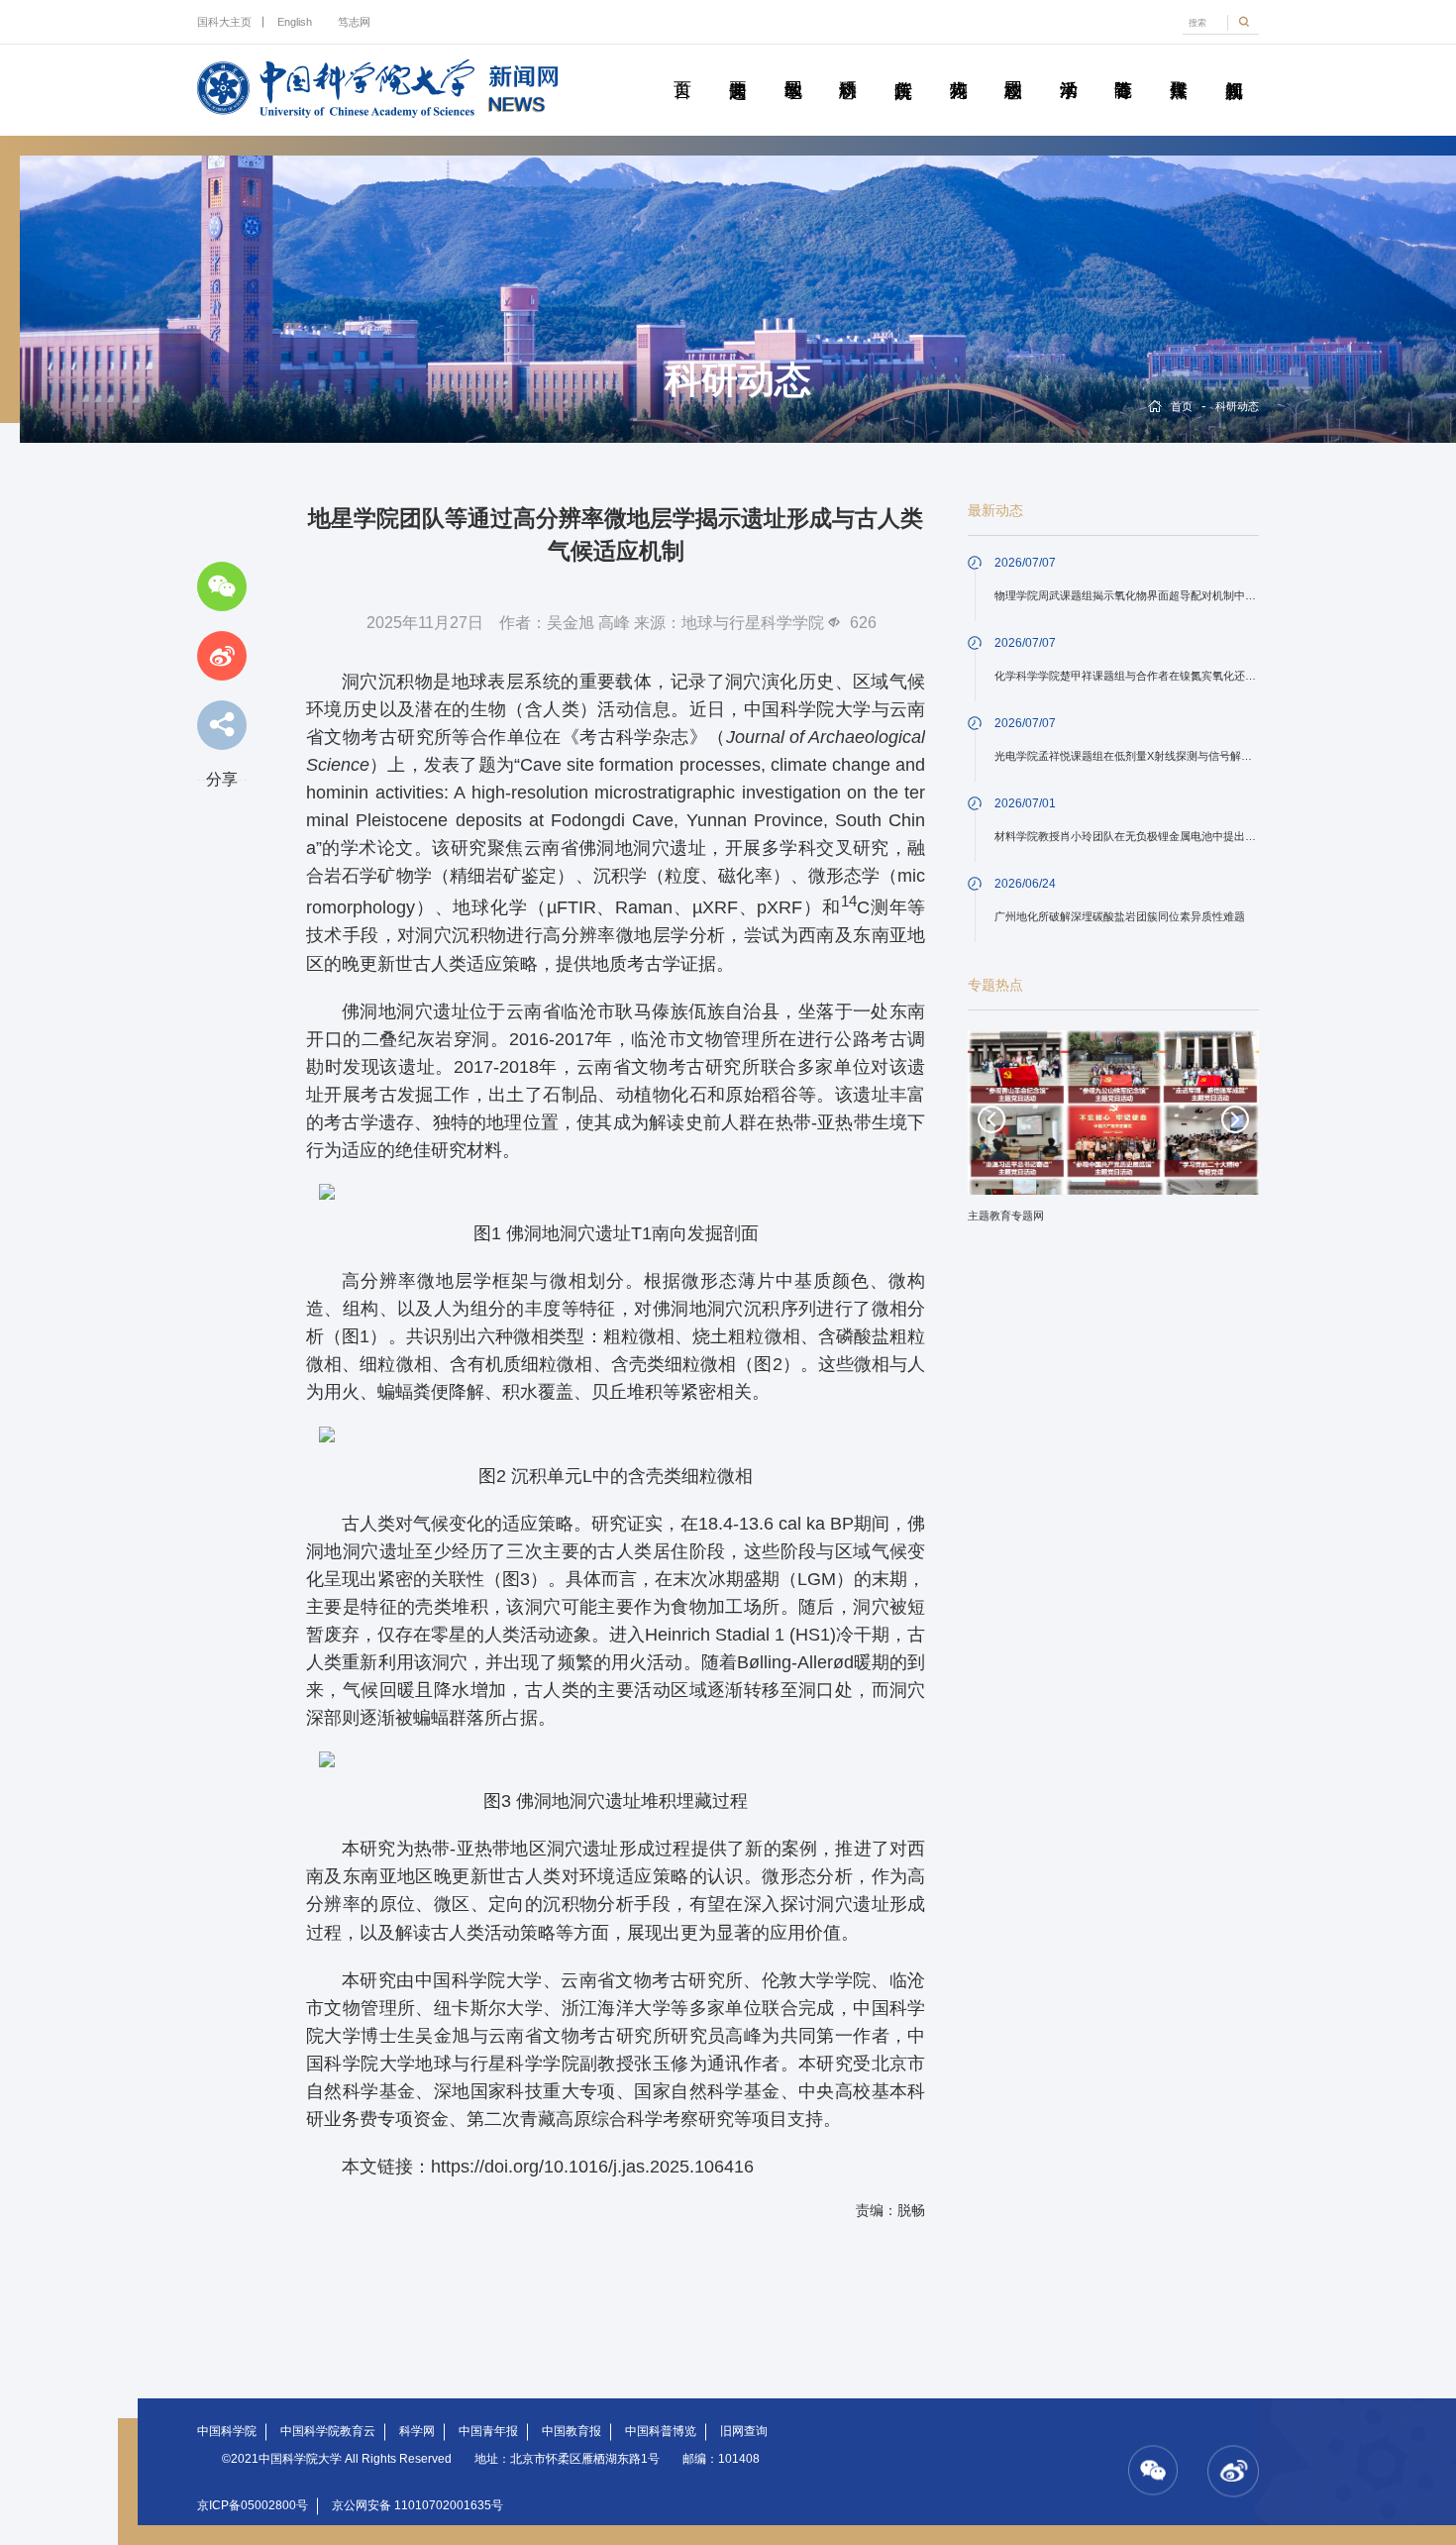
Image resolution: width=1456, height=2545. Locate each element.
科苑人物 (958, 67)
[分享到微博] (222, 656)
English (295, 22)
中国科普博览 (661, 2431)
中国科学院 (227, 2431)
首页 (682, 67)
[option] (1113, 1133)
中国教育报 (572, 2431)
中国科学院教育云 (328, 2431)
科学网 (417, 2431)
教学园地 (792, 67)
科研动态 (848, 67)
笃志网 (354, 22)
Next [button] (1235, 1119)
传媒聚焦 (1179, 67)
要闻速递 (738, 67)
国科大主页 (224, 22)
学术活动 (1068, 67)
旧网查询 (744, 2431)
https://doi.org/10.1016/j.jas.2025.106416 (592, 2167)
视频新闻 (1233, 67)
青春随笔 (1123, 67)
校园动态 (1013, 67)
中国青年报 (488, 2431)
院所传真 (903, 67)
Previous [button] (991, 1119)
